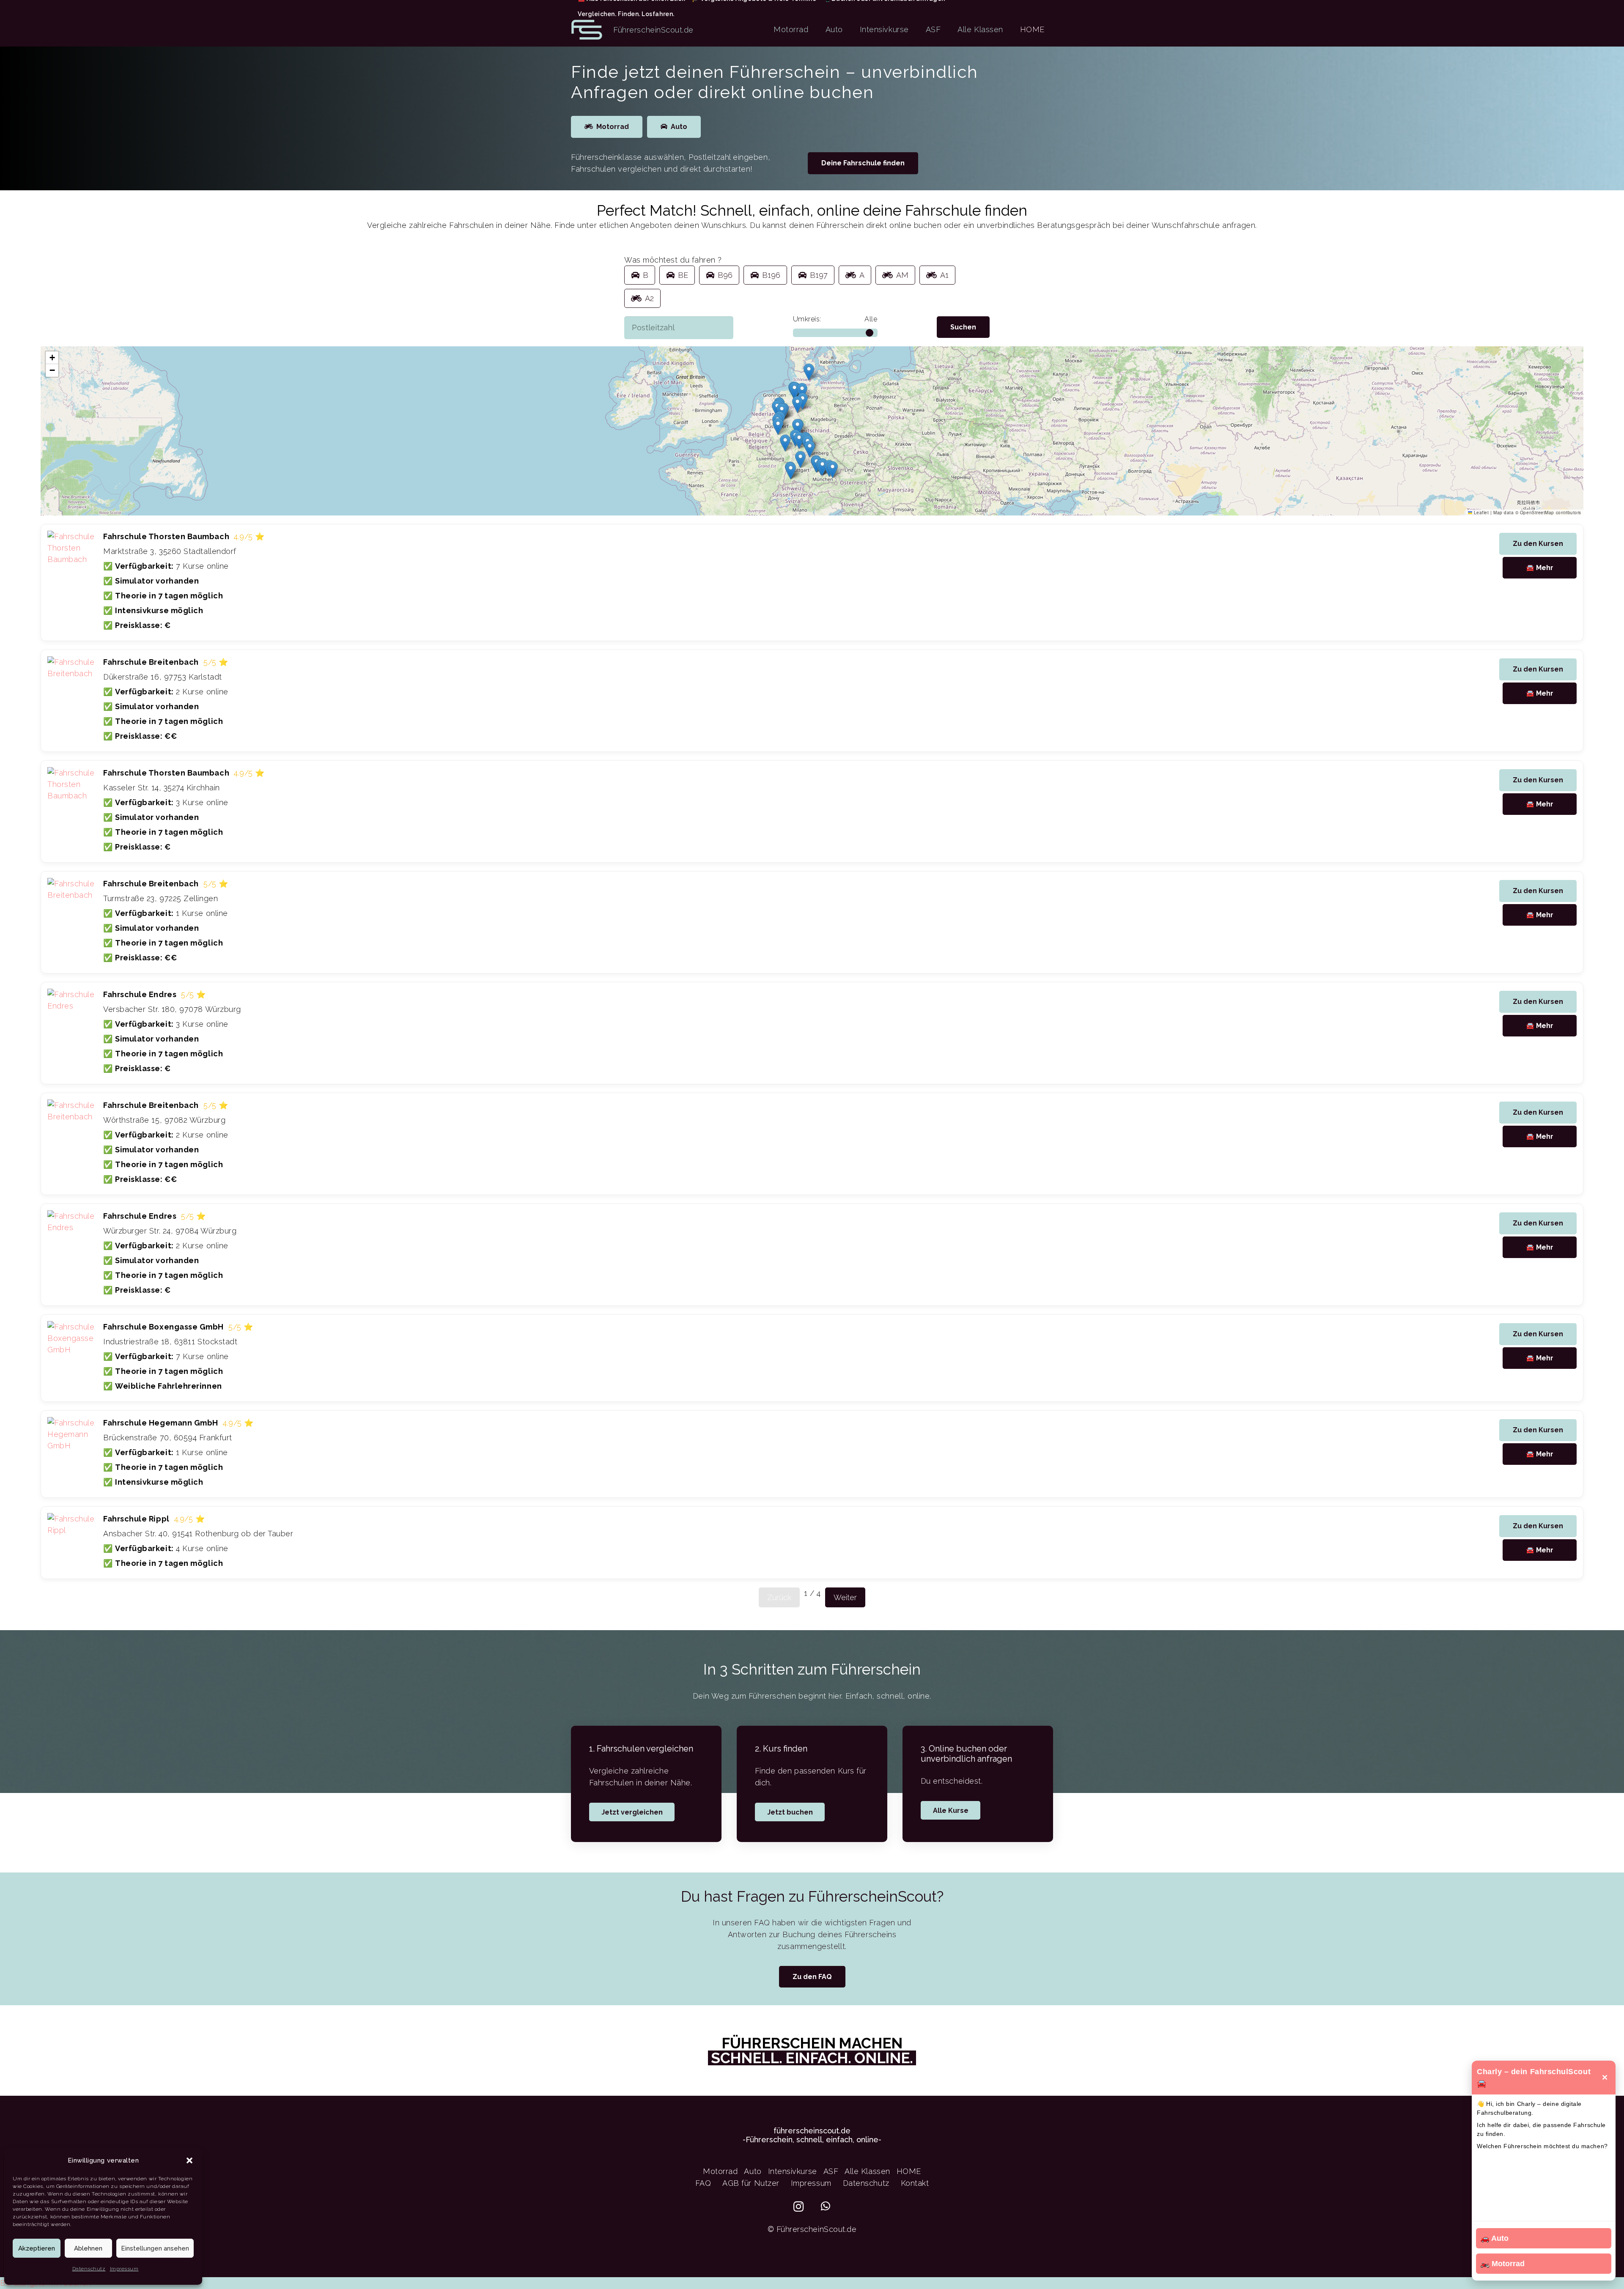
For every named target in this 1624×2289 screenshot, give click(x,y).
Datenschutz (89, 2269)
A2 (649, 298)
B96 (725, 275)
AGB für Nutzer (751, 2183)
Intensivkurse (793, 2171)
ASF (831, 2171)
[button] (189, 2160)
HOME (909, 2171)
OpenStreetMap (1537, 513)
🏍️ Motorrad (1502, 2264)
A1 (944, 275)
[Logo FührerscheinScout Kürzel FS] (587, 30)
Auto (753, 2171)
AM (902, 275)
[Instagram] (799, 2207)
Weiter (845, 1597)
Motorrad (720, 2171)
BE (683, 275)
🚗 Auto (1494, 2238)
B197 (819, 275)
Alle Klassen (867, 2171)
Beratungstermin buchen (46, 2283)
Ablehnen (88, 2248)
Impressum (124, 2269)
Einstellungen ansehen (155, 2248)
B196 (771, 275)
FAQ (703, 2183)
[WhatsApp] (826, 2206)
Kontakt (915, 2183)
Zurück (779, 1597)
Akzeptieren (37, 2248)
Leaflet (1480, 513)
